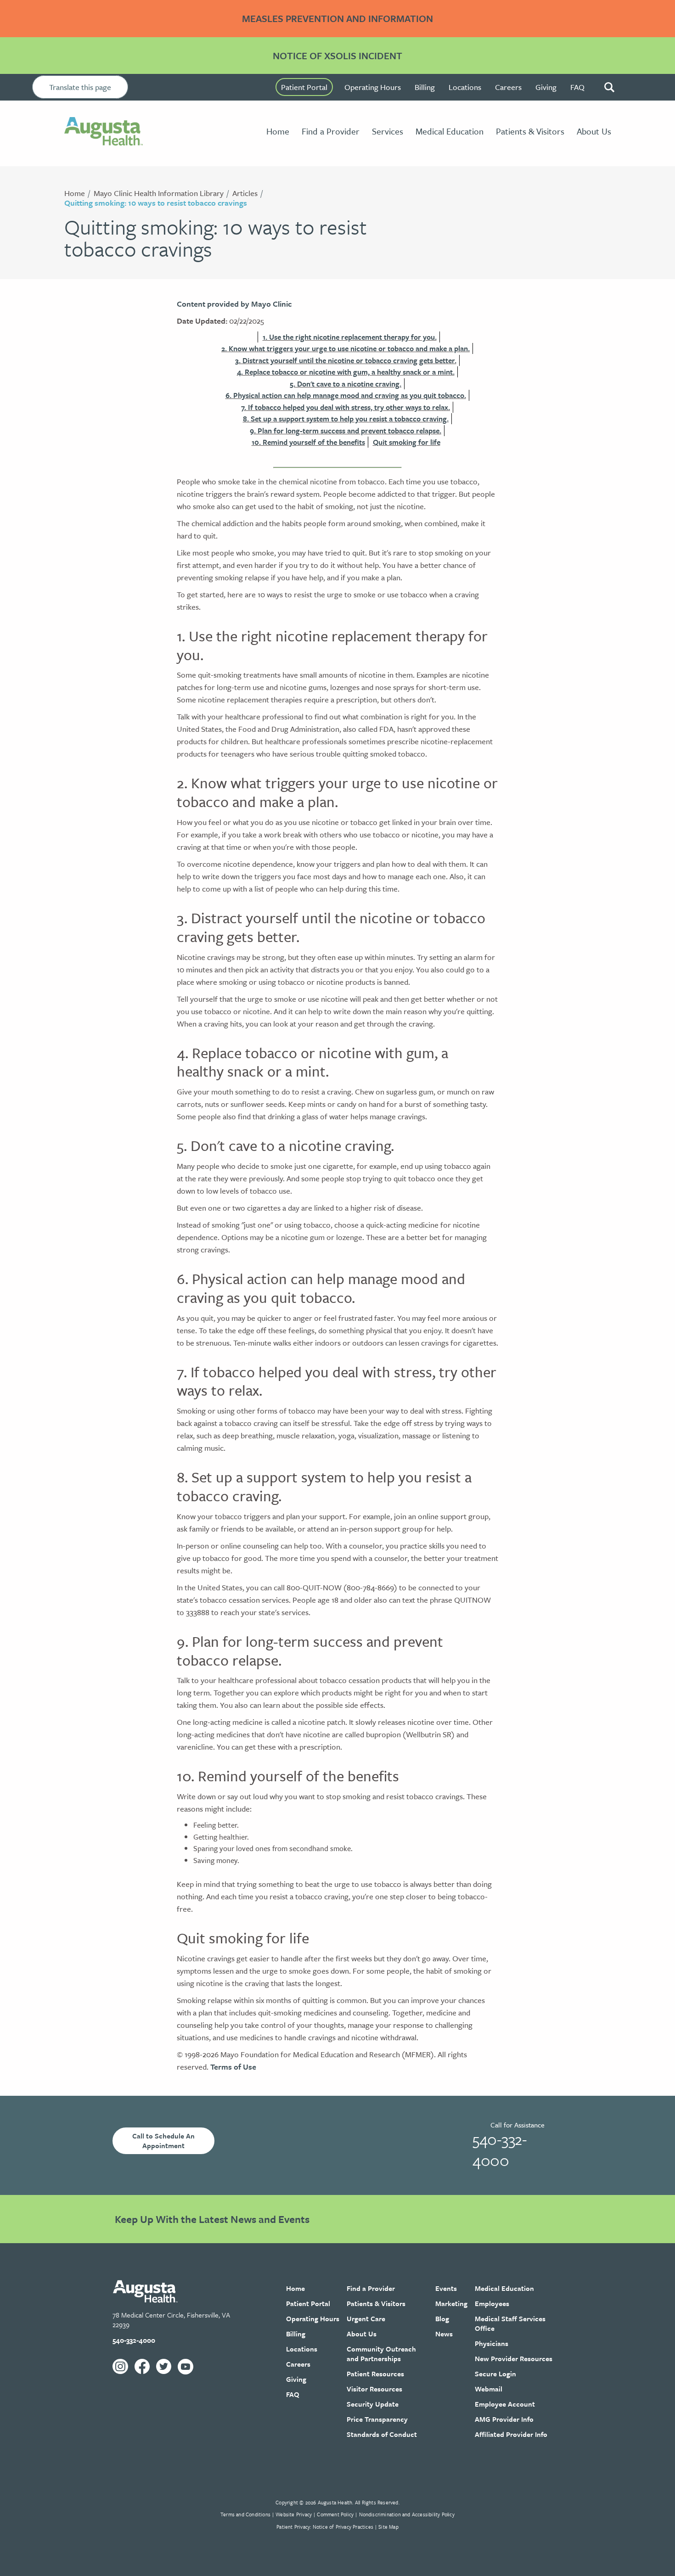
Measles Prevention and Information (337, 18)
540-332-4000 (500, 2149)
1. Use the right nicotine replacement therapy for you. (350, 337)
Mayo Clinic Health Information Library (159, 193)
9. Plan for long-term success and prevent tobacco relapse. (346, 431)
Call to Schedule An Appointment (163, 2141)
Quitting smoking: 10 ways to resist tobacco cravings (156, 203)
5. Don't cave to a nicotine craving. (346, 384)
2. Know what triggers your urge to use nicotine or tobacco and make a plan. (346, 348)
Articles (245, 193)
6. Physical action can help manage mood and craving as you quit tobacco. (346, 395)
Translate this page (80, 87)
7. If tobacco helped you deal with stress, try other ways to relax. (346, 407)
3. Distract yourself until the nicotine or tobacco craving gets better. (346, 360)
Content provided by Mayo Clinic (234, 304)
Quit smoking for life (407, 442)
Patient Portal (304, 87)
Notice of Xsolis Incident (337, 56)
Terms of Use (233, 2067)
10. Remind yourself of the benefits (308, 442)
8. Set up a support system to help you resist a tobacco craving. (346, 419)
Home (75, 193)
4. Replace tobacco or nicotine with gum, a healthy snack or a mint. (346, 372)
